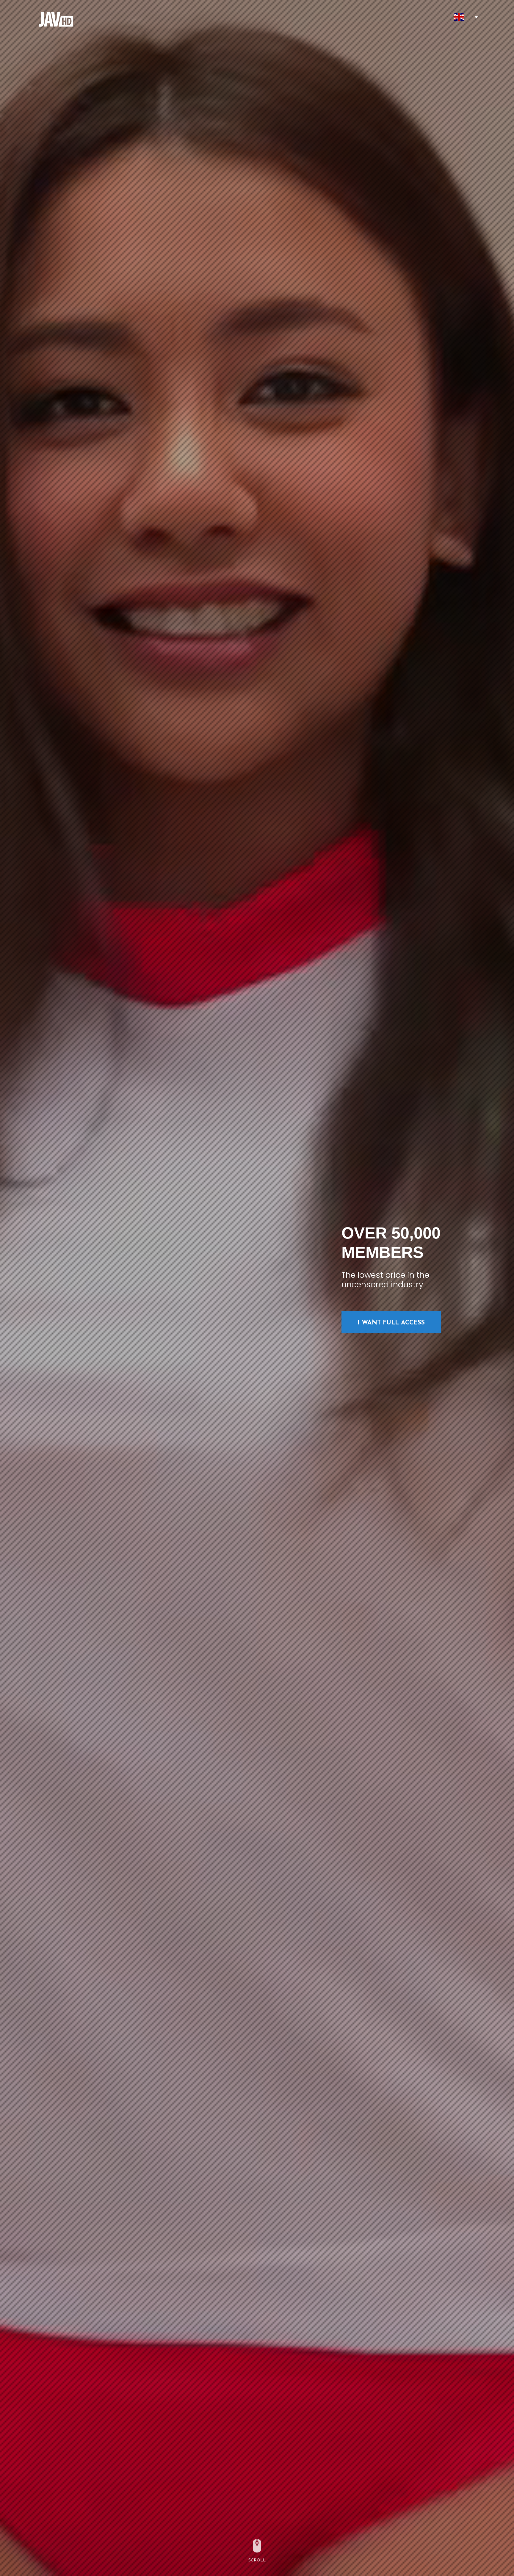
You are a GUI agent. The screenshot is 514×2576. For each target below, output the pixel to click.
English (459, 17)
